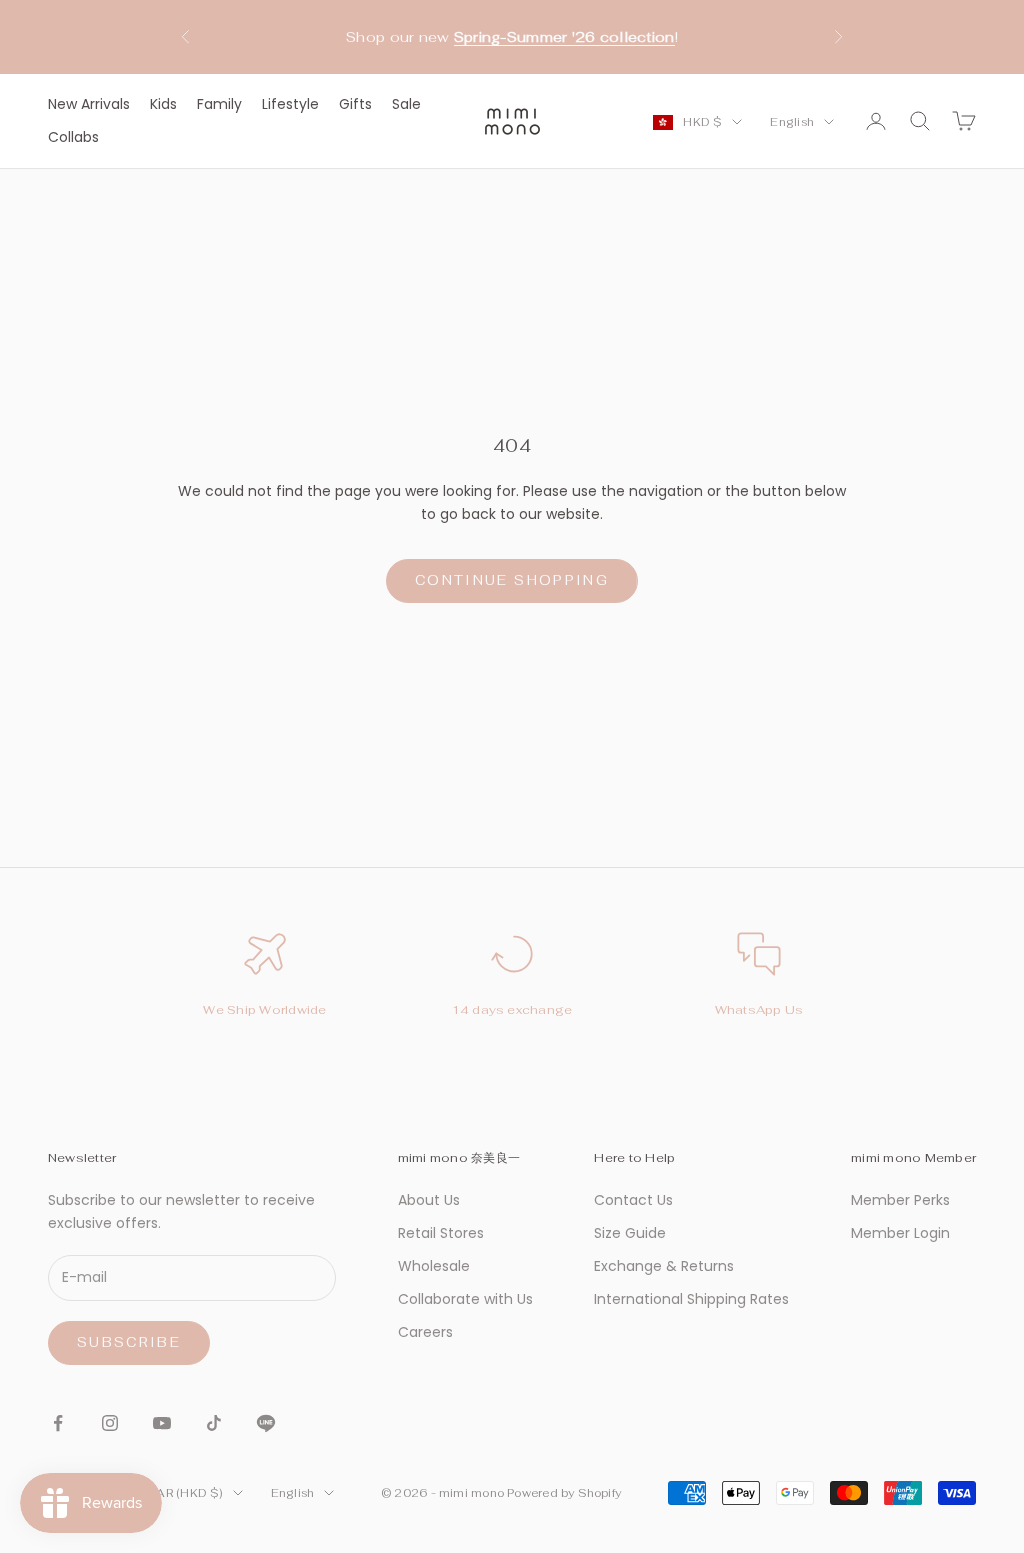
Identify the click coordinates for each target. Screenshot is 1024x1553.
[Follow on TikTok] (214, 1423)
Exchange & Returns (664, 1266)
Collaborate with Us (465, 1299)
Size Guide (630, 1233)
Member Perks (900, 1200)
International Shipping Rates (691, 1299)
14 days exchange (512, 1010)
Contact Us (633, 1200)
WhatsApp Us (759, 1010)
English (792, 122)
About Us (429, 1200)
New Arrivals (89, 104)
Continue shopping (512, 580)
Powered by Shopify (564, 1493)
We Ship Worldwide (264, 1010)
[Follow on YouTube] (162, 1423)
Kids (163, 104)
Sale (406, 104)
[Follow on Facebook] (58, 1423)
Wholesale (434, 1266)
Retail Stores (441, 1233)
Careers (425, 1332)
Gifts (355, 104)
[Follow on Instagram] (110, 1423)
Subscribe (129, 1342)
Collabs (73, 137)
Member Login (900, 1233)
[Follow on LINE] (266, 1423)
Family (219, 104)
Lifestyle (290, 104)
